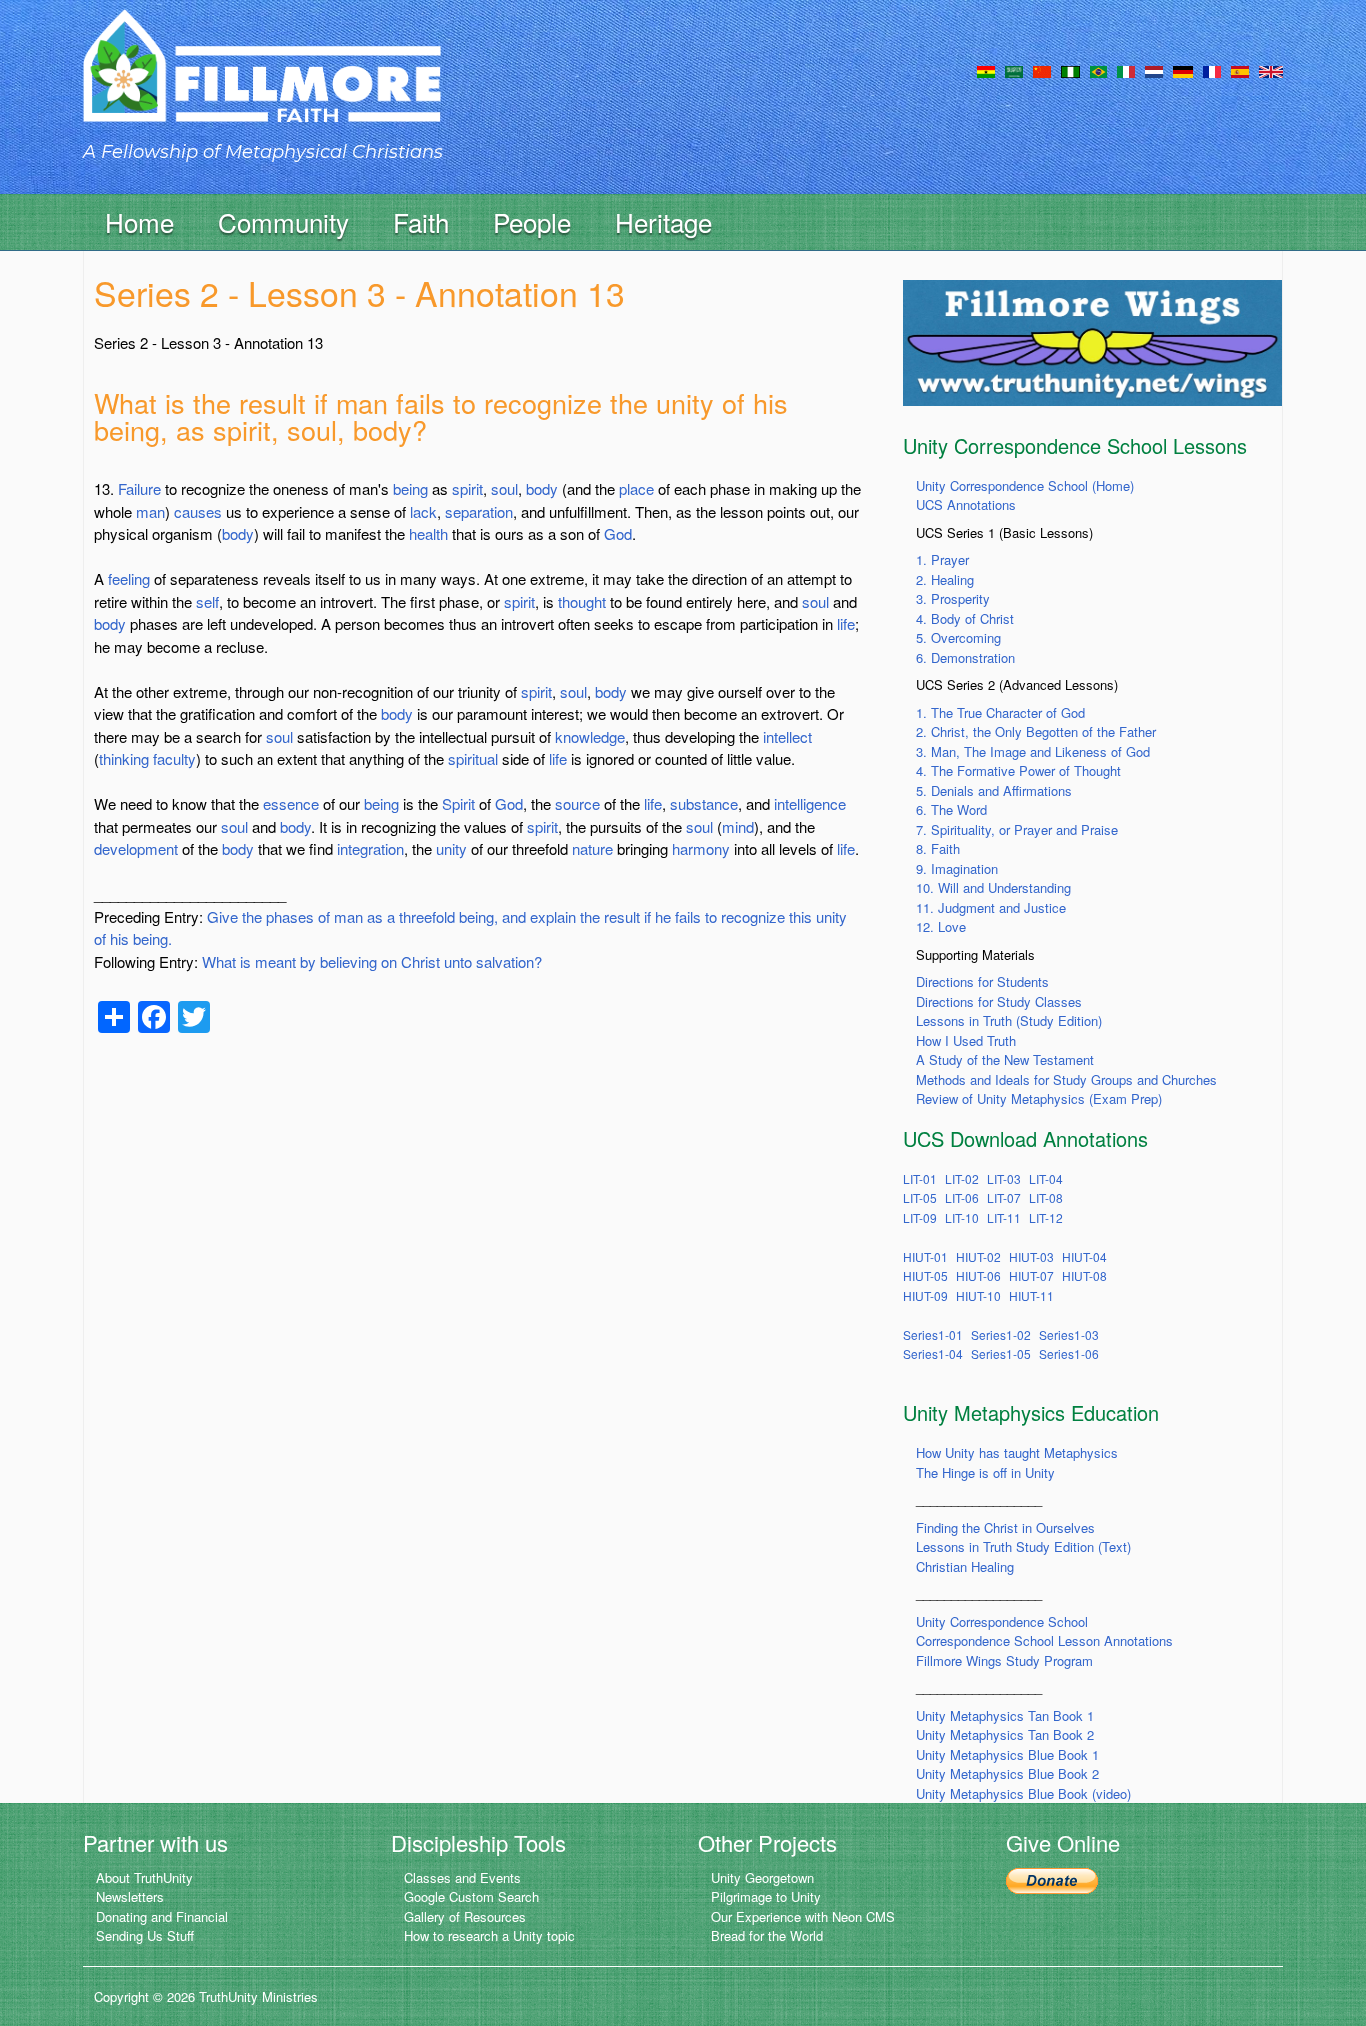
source (577, 803)
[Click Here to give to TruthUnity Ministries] (1052, 1879)
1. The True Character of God (1000, 712)
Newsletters (130, 1896)
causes (198, 511)
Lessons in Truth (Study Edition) (1009, 1020)
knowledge (590, 736)
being (410, 488)
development (136, 848)
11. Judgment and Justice (991, 907)
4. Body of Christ (965, 618)
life (846, 623)
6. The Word (951, 809)
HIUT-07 (1031, 1275)
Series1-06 (1069, 1353)
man (150, 511)
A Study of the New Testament (1005, 1059)
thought (582, 601)
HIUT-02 (978, 1256)
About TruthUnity (144, 1877)
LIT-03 (1004, 1178)
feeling (129, 578)
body (542, 488)
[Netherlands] (1154, 70)
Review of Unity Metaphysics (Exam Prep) (1039, 1098)
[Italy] (1126, 70)
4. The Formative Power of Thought (1018, 770)
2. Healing (945, 579)
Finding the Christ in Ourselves (1005, 1527)
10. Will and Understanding (993, 887)
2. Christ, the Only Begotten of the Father (1036, 731)
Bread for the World (767, 1935)
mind (738, 826)
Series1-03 (1069, 1334)
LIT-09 (920, 1217)
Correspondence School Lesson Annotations (1044, 1640)
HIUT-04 (1084, 1256)
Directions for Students (982, 981)
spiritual (473, 758)
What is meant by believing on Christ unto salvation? (372, 961)
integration (370, 848)
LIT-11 (1004, 1217)
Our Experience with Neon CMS (803, 1916)
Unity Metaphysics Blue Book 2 (1007, 1773)
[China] (1042, 70)
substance (704, 803)
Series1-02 (1001, 1334)
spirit (467, 488)
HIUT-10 (978, 1295)
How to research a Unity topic (489, 1935)
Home (139, 221)
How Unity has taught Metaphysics (1017, 1452)
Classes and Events (462, 1877)
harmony (701, 848)
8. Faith (938, 848)
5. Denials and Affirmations (994, 790)
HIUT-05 (925, 1275)
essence (291, 803)
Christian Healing (965, 1566)
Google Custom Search (471, 1896)
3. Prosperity (953, 598)
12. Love (941, 926)
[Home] (262, 83)
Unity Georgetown (762, 1877)
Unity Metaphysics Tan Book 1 (1005, 1715)
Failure (139, 488)
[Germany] (1183, 70)
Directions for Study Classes (999, 1001)
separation (479, 511)
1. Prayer (942, 559)
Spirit (458, 803)
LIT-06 (962, 1197)
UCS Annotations (966, 504)
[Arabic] (1014, 70)
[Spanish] (1240, 70)
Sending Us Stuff (145, 1935)
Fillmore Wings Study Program (1004, 1660)
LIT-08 (1046, 1197)
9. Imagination (957, 868)
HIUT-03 (1031, 1256)
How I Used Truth (966, 1040)
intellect (787, 736)
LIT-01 (920, 1178)
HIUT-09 (925, 1295)
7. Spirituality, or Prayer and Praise (1017, 829)
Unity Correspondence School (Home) (1025, 485)
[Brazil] (1098, 70)
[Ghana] (986, 70)
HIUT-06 (978, 1275)
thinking (124, 758)
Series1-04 (933, 1353)
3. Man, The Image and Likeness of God (1033, 751)
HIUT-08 (1084, 1275)
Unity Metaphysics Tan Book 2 (1005, 1734)
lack (423, 511)
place (636, 488)
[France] (1212, 70)
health (428, 533)
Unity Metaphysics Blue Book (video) (1023, 1793)
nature (592, 848)
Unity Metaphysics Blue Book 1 (1007, 1754)
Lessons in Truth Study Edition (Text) (1023, 1546)
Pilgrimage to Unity (766, 1896)
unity (451, 848)
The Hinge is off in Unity (985, 1472)
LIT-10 (962, 1217)
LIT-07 (1004, 1197)
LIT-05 (920, 1197)
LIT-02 (962, 1178)
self (207, 601)
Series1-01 (933, 1334)
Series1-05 (1001, 1353)
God (618, 533)
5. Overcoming (958, 637)
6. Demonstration (965, 657)
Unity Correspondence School (1002, 1621)
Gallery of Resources (465, 1916)
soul (504, 488)
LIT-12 (1046, 1217)
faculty (174, 758)
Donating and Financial (162, 1916)
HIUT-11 (1031, 1295)
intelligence (810, 803)
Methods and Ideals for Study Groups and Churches (1066, 1079)
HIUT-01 (925, 1256)
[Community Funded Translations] (1271, 70)
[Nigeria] (1070, 70)
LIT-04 (1046, 1178)
